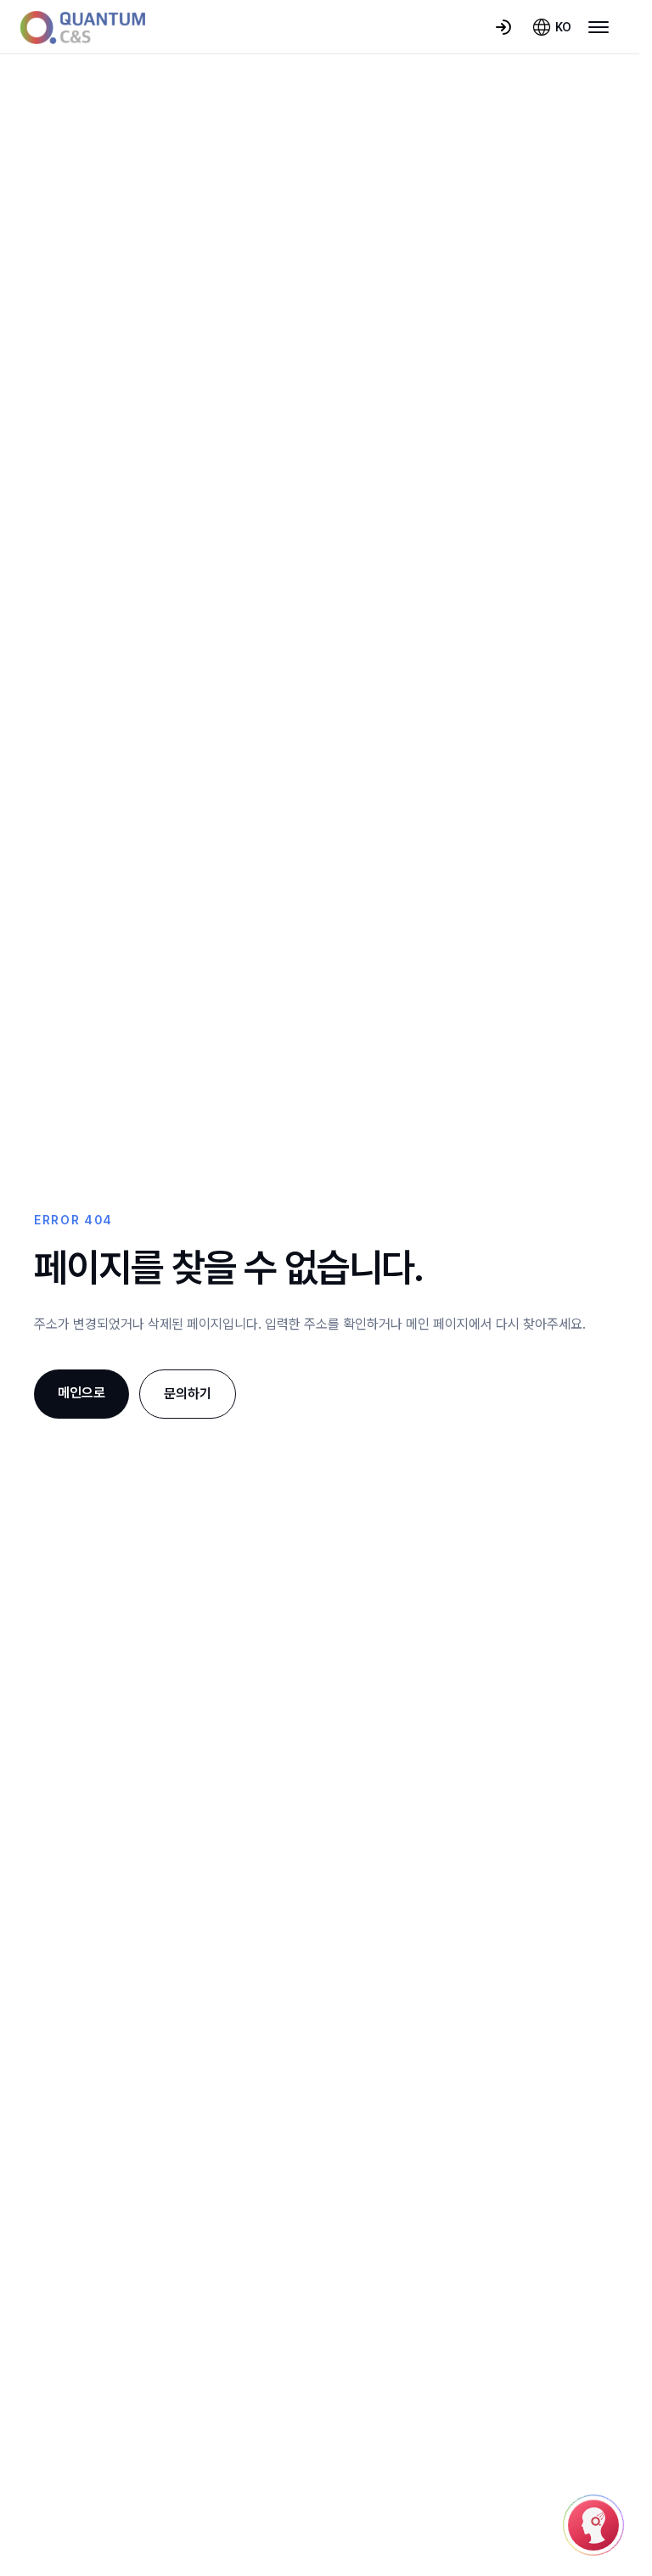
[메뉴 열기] (599, 27)
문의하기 (188, 1394)
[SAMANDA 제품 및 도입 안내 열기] (593, 2525)
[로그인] (503, 27)
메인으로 (81, 1393)
